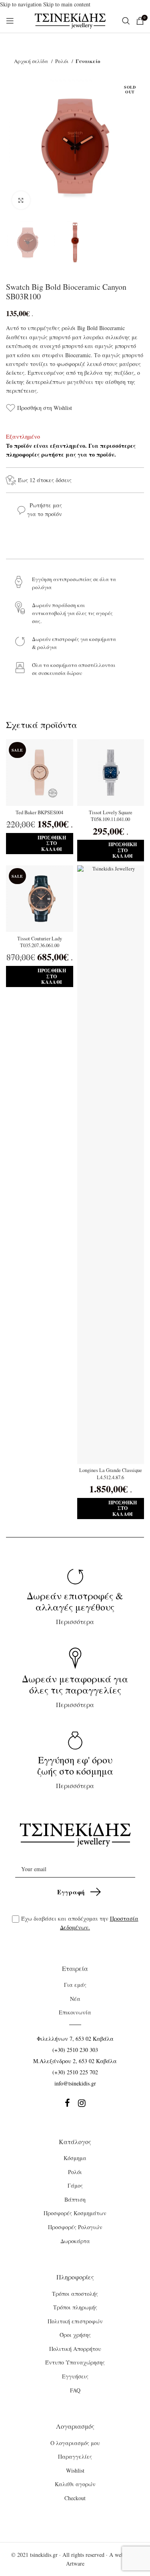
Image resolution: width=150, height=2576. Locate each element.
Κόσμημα (75, 2158)
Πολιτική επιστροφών (75, 2321)
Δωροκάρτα (75, 2241)
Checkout (75, 2498)
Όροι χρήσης (75, 2335)
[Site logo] (70, 20)
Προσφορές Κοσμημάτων (75, 2213)
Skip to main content (67, 4)
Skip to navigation (22, 4)
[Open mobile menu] (10, 21)
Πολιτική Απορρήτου (75, 2349)
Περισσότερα (75, 1608)
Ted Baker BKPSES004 (39, 812)
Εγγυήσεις (75, 2376)
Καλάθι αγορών (75, 2484)
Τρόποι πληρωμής (75, 2307)
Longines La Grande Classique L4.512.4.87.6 (111, 1474)
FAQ (75, 2390)
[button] (40, 844)
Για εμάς (75, 1985)
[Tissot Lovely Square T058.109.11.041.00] (111, 773)
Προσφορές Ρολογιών (75, 2227)
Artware (75, 2563)
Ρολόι (62, 61)
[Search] (125, 21)
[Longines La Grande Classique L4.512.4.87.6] (111, 1165)
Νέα (75, 1999)
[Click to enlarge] (21, 200)
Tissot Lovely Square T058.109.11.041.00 (111, 816)
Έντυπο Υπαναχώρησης (75, 2362)
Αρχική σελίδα (32, 61)
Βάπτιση (75, 2199)
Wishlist (75, 2470)
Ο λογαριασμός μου (75, 2443)
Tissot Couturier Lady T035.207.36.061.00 (40, 942)
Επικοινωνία (75, 2012)
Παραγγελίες (75, 2456)
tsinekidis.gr (44, 2555)
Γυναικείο (88, 61)
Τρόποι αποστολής (75, 2294)
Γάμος (75, 2185)
